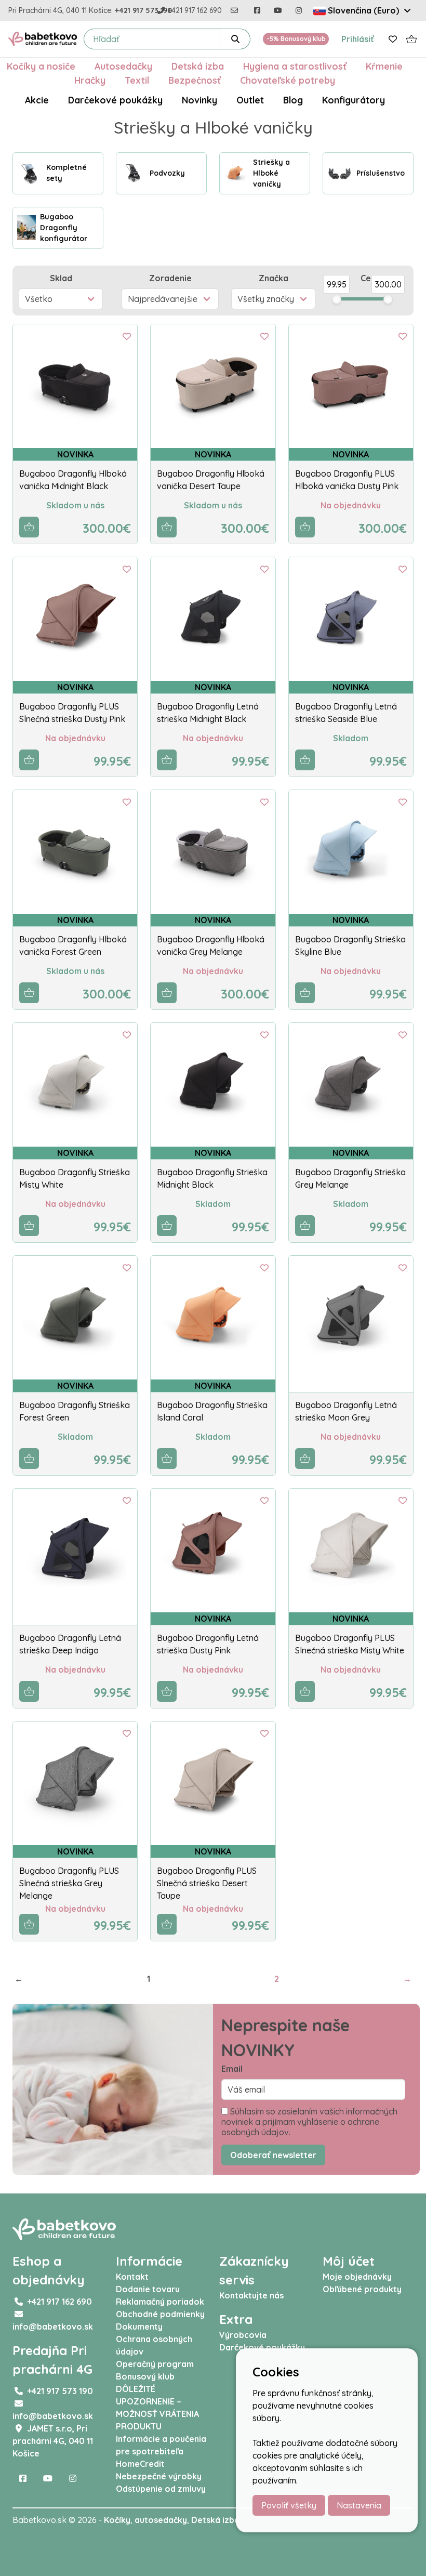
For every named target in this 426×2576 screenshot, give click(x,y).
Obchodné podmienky (160, 2314)
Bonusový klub (145, 2376)
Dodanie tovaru (148, 2289)
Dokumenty (139, 2327)
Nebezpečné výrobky (159, 2476)
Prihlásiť (358, 39)
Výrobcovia (243, 2335)
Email (232, 2069)
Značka (274, 278)
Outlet (250, 100)
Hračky (90, 80)
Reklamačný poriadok (160, 2302)
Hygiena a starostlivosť (295, 66)
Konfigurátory (354, 100)
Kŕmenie (384, 66)
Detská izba (198, 66)
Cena (371, 278)
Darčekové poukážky (115, 100)
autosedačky (161, 2520)
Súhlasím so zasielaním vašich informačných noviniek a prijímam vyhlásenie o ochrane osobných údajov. (309, 2122)
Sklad (61, 278)
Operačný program (155, 2364)
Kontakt (132, 2277)
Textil (137, 80)
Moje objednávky (357, 2277)
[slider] (337, 299)
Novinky (199, 100)
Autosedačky (123, 66)
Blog (293, 100)
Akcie (37, 100)
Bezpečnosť (195, 80)
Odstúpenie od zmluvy (161, 2489)
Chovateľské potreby (288, 80)
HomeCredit (140, 2464)
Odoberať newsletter (273, 2155)
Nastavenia (359, 2505)
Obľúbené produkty (362, 2289)
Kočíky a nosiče (41, 66)
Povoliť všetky (289, 2505)
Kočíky (117, 2520)
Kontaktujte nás (251, 2295)
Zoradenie (170, 278)
